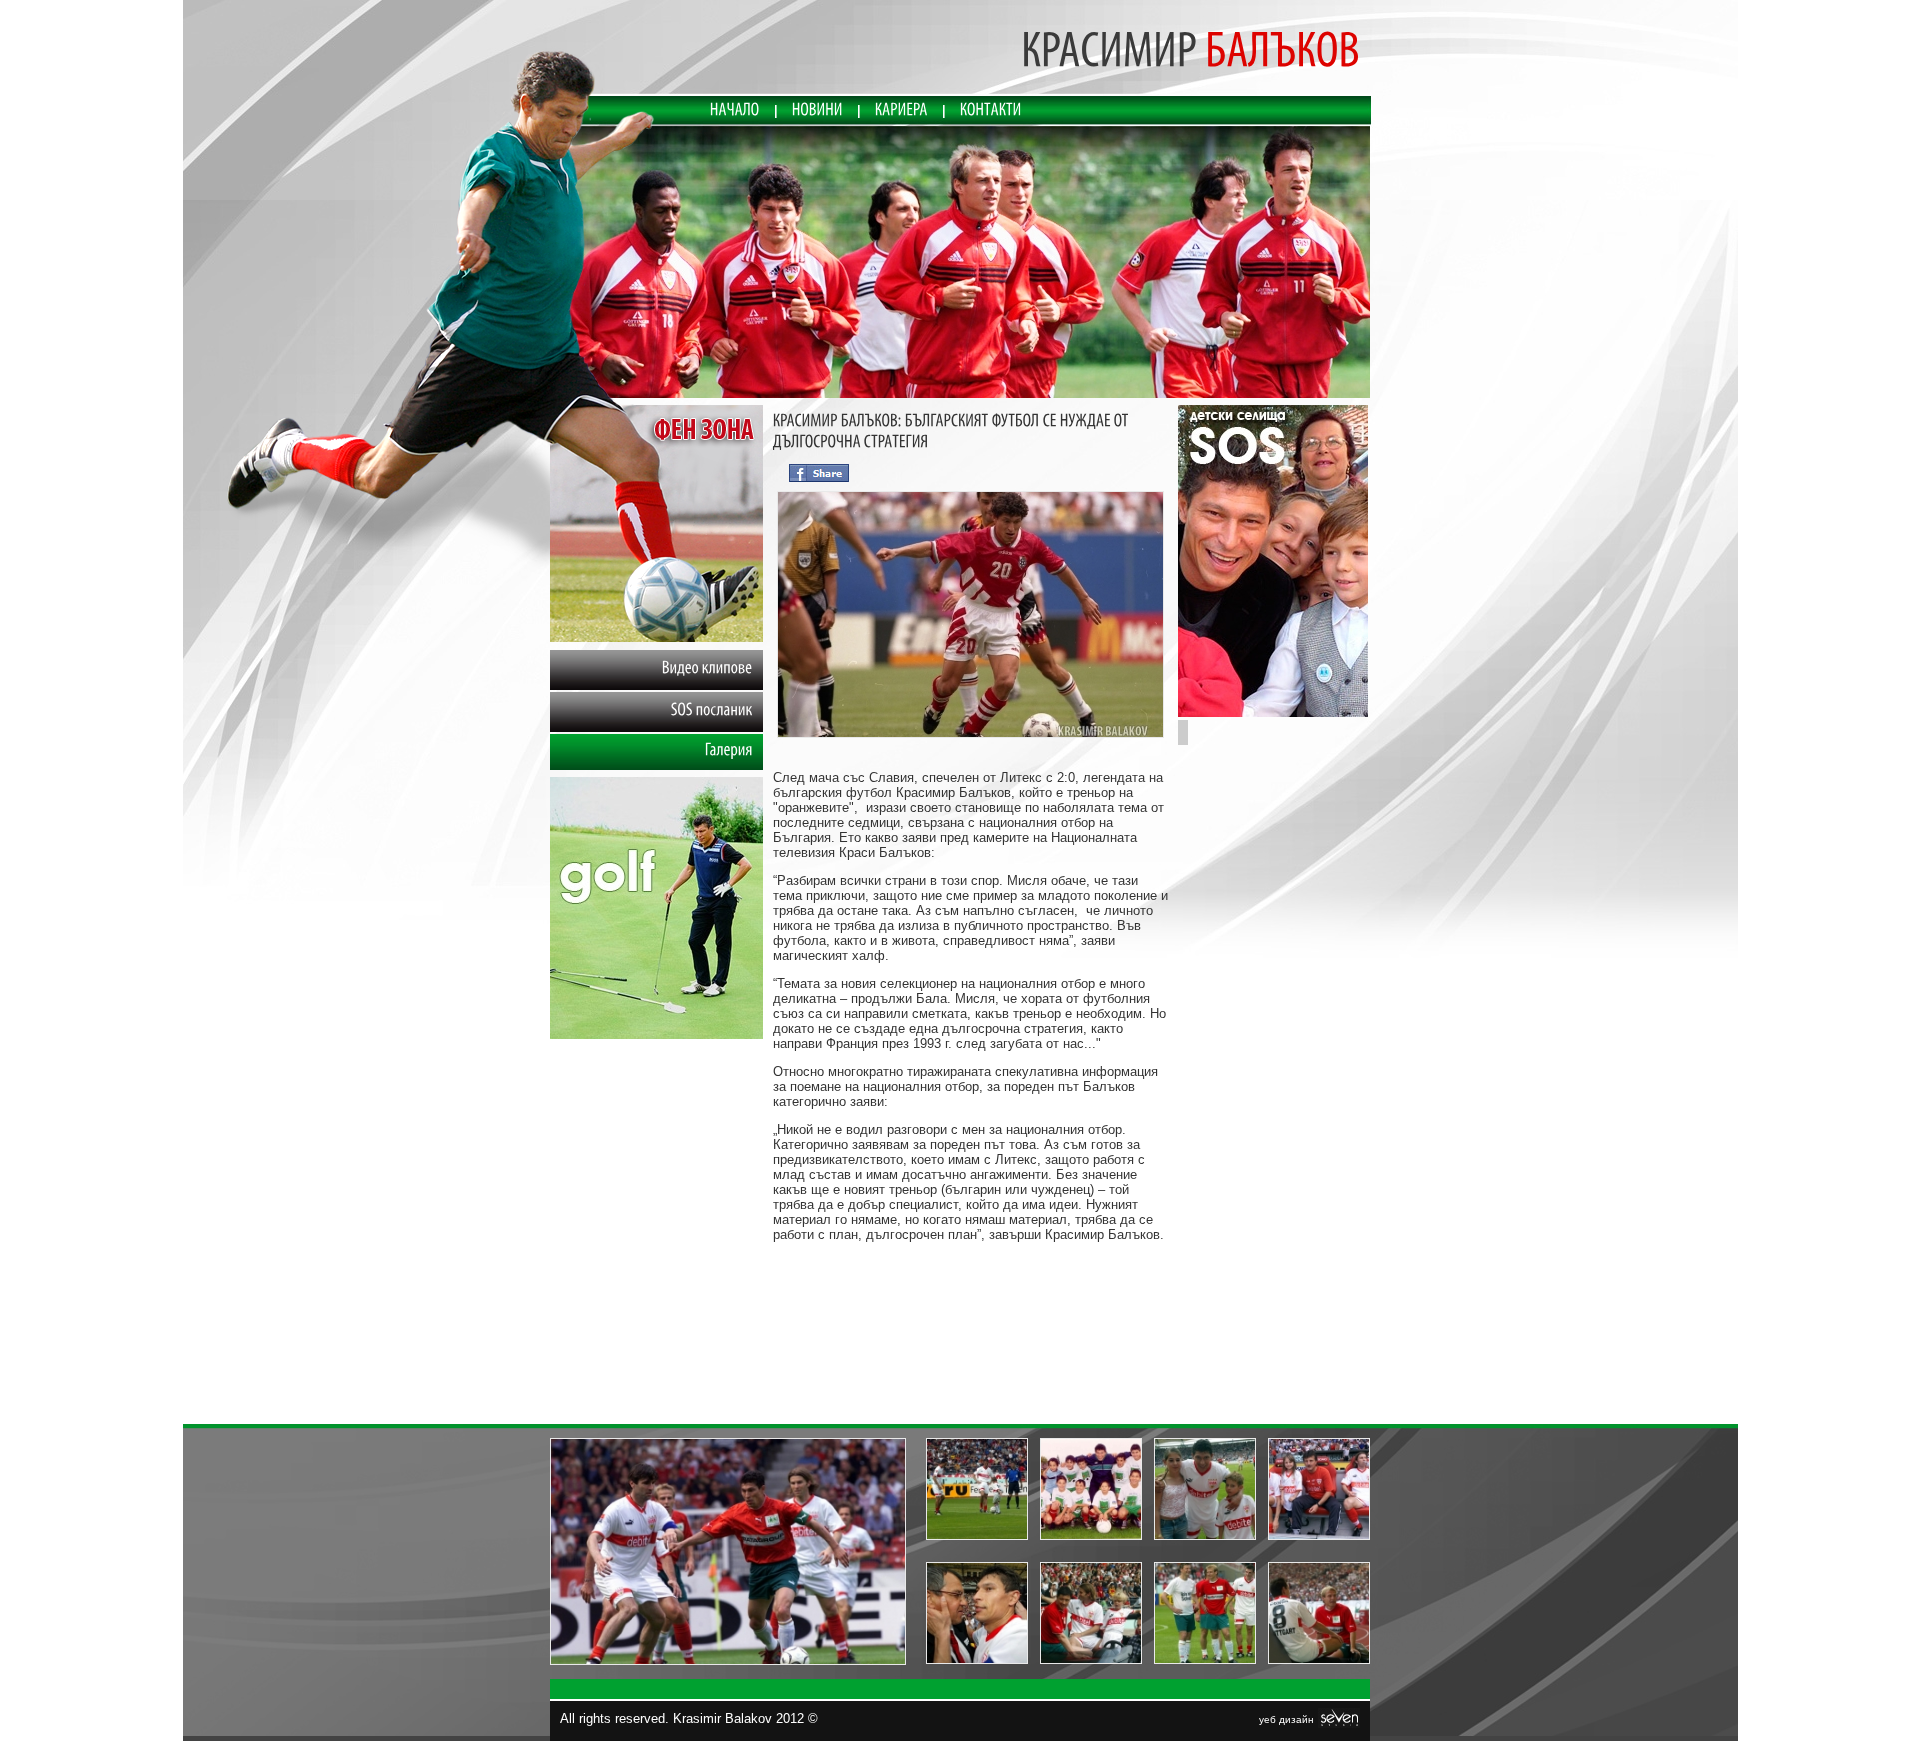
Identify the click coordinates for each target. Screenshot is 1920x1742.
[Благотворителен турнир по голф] (656, 1034)
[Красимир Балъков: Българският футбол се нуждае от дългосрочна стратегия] (970, 737)
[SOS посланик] (1273, 712)
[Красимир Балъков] (961, 263)
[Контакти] (991, 110)
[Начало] (735, 110)
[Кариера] (901, 110)
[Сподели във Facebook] (819, 470)
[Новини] (817, 110)
